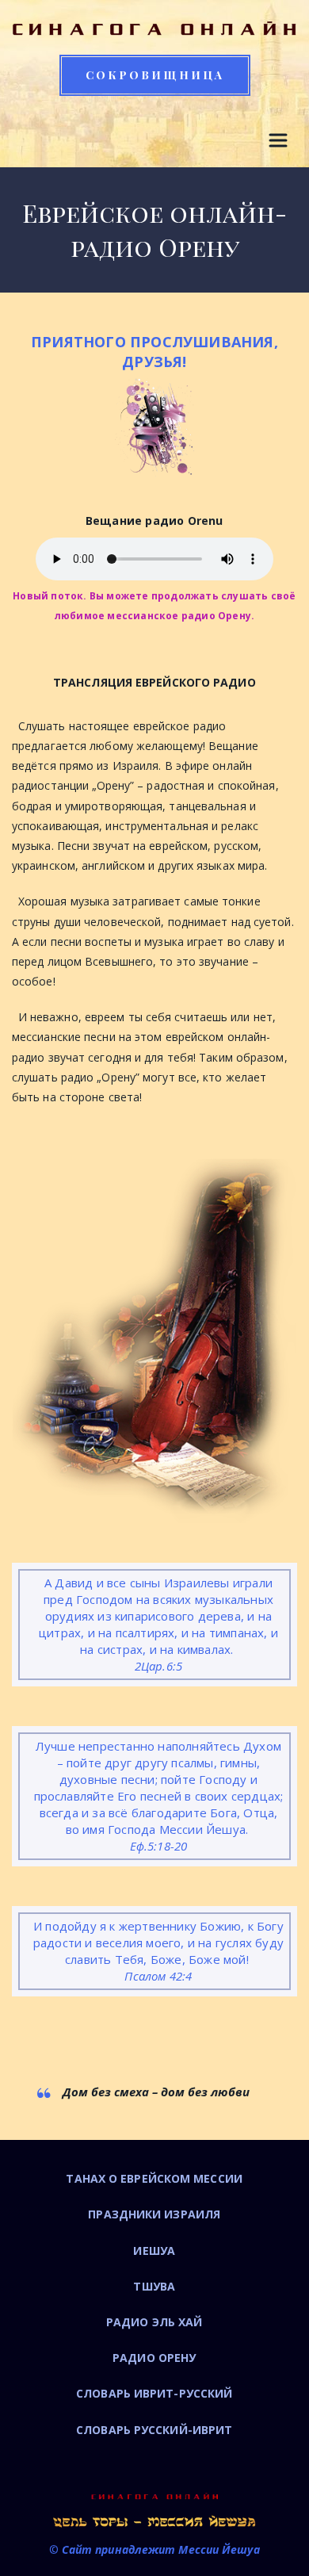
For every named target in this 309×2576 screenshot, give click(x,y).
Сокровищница (155, 75)
